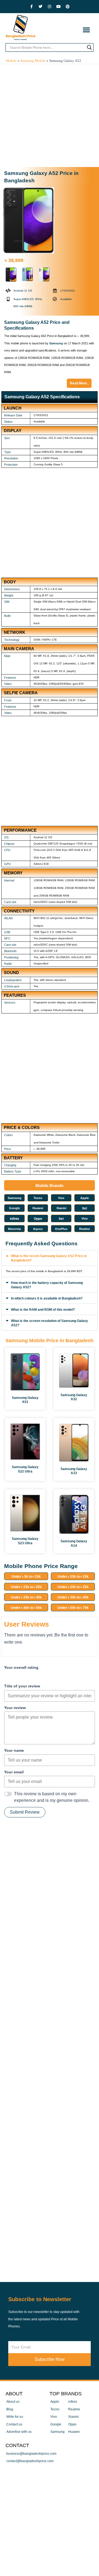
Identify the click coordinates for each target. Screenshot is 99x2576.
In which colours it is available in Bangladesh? (47, 1298)
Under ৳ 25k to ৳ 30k (26, 1597)
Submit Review (25, 1812)
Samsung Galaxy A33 (74, 1471)
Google (14, 1208)
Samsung (56, 343)
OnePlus (61, 1229)
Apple (85, 1198)
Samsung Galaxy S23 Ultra (25, 1541)
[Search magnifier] (89, 47)
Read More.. (79, 383)
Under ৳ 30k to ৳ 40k (73, 1597)
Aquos (38, 1229)
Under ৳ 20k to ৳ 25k (73, 1587)
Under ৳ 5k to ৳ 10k (26, 1577)
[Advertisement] (50, 116)
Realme (85, 1229)
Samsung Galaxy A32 (74, 1397)
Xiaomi (61, 1208)
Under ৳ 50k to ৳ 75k (73, 1608)
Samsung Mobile (33, 61)
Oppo (38, 1219)
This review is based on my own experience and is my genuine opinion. (52, 1797)
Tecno (38, 1198)
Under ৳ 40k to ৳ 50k (26, 1608)
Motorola (14, 1229)
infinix (15, 1219)
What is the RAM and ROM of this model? (43, 1310)
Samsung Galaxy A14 (74, 1543)
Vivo (61, 1198)
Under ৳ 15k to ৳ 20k (26, 1587)
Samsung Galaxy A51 (25, 1400)
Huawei (38, 1208)
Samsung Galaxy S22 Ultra (25, 1469)
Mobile (11, 61)
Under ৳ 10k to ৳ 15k (73, 1577)
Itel (85, 1208)
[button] (86, 30)
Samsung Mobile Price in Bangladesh (50, 1341)
